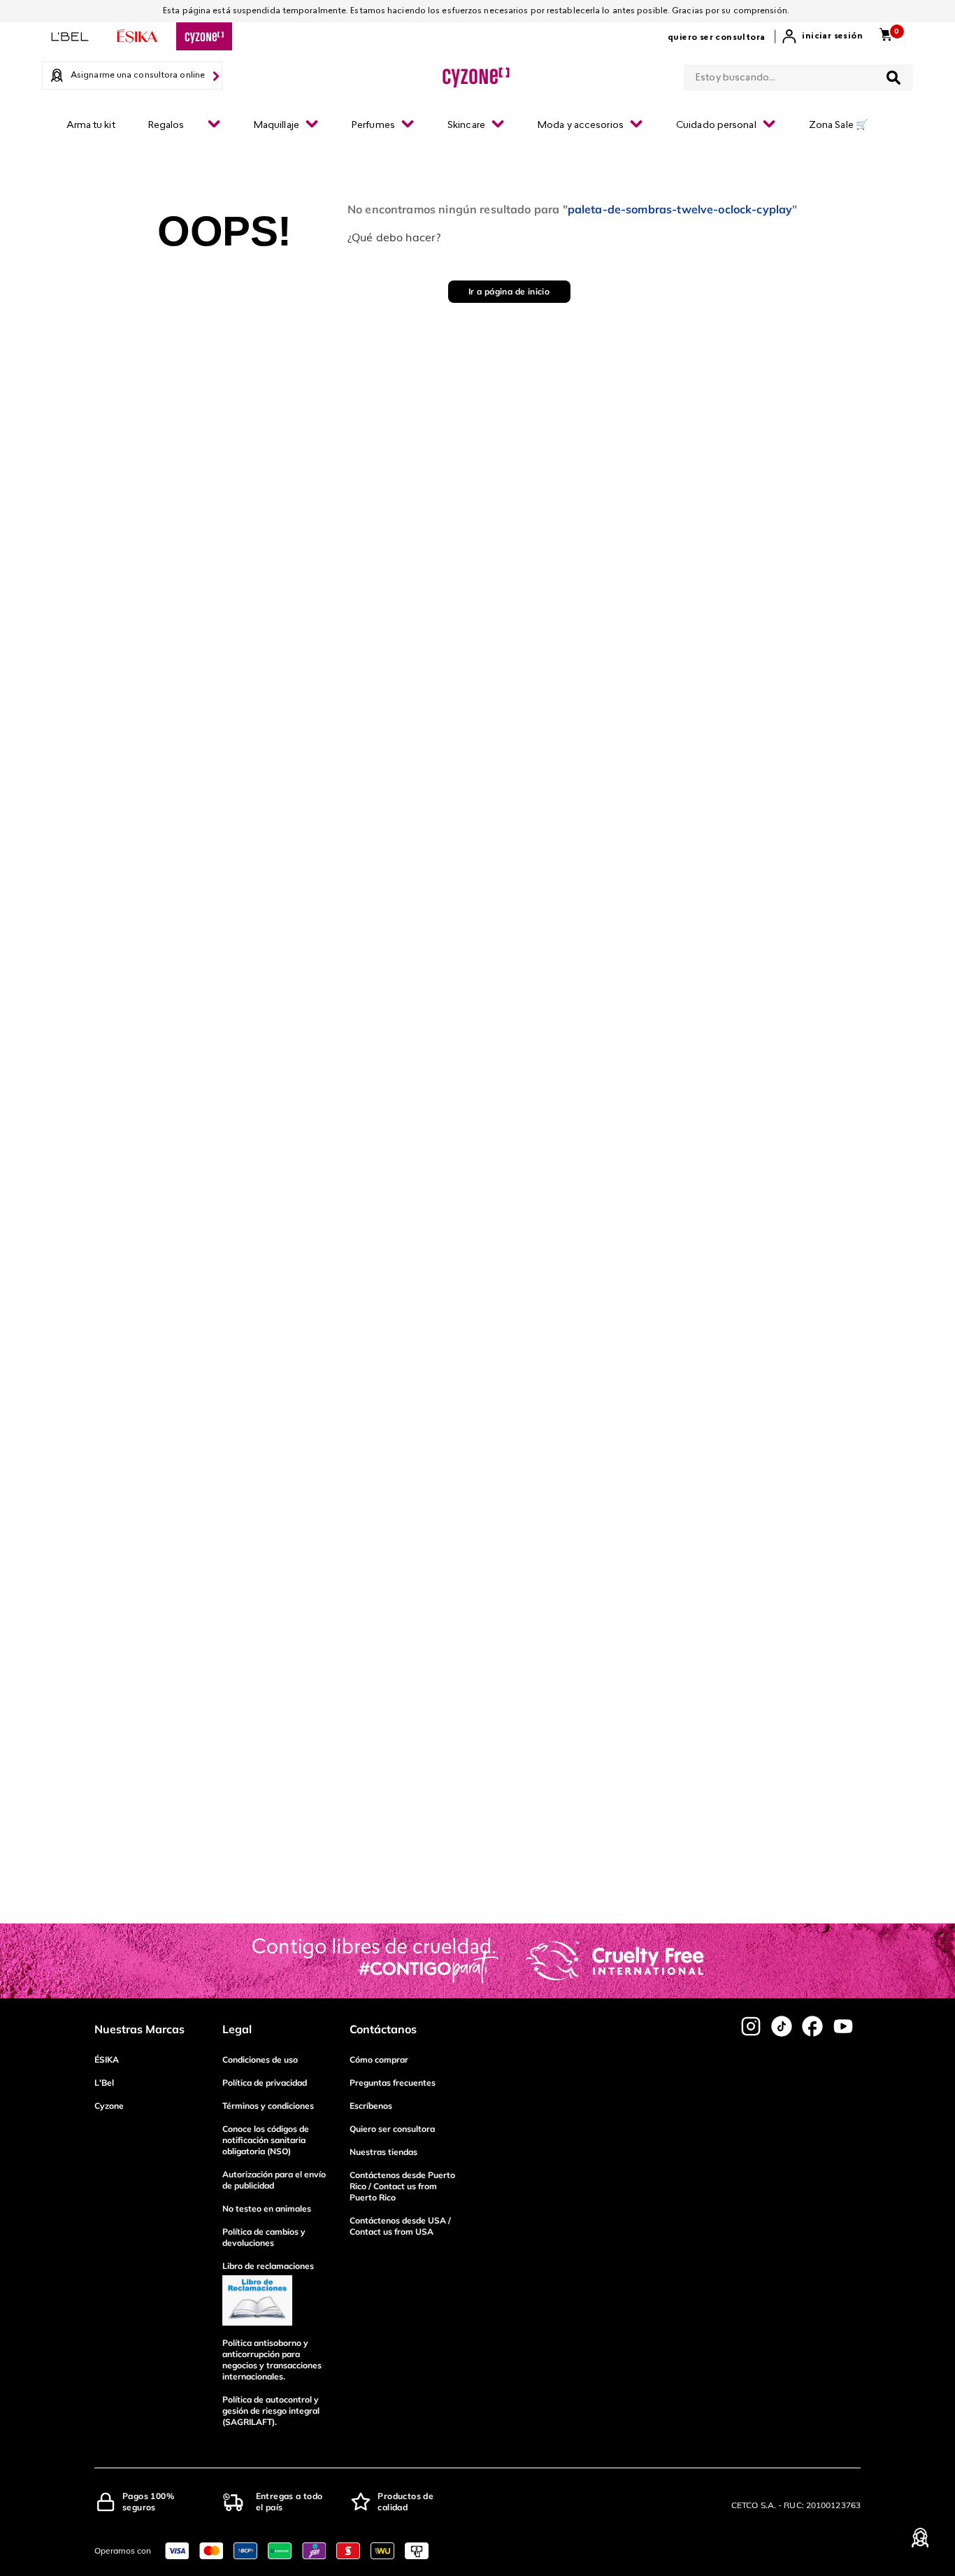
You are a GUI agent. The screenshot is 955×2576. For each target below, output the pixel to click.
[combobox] (798, 75)
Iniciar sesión (832, 36)
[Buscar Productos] (893, 78)
